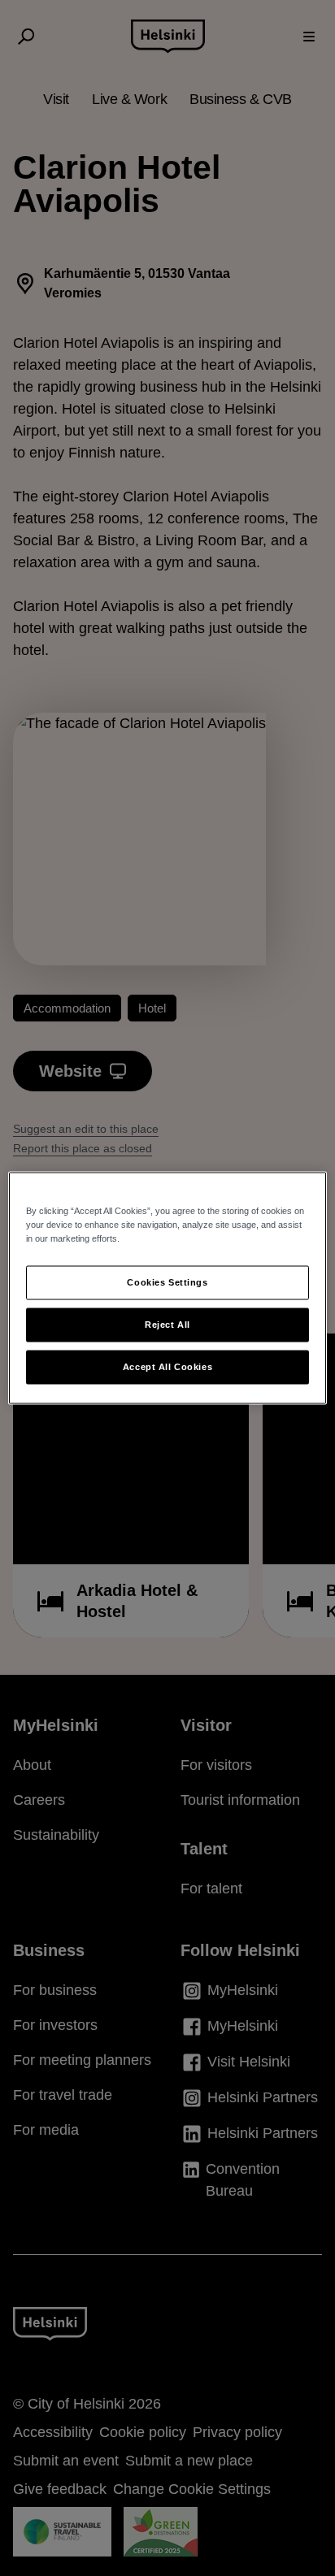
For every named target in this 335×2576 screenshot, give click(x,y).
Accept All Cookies (167, 1367)
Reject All (167, 1325)
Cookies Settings (167, 1282)
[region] (167, 1288)
